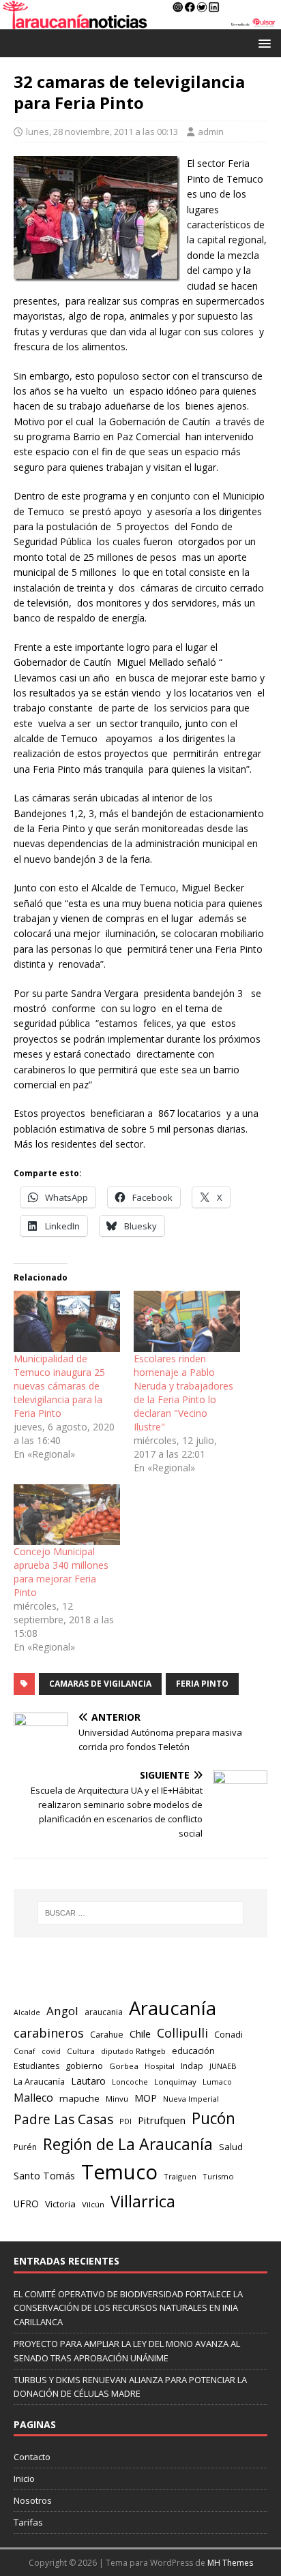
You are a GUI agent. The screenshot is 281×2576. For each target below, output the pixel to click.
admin (211, 132)
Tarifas (28, 2522)
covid (51, 2051)
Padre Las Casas (63, 2119)
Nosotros (33, 2500)
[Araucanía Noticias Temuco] (140, 21)
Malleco (33, 2098)
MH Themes (230, 2563)
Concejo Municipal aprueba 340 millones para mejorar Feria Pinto (61, 1572)
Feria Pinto (202, 1684)
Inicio (24, 2479)
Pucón (213, 2118)
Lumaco (217, 2082)
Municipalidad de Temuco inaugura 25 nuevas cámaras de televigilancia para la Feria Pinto (59, 1386)
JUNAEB (223, 2066)
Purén (25, 2147)
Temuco (119, 2172)
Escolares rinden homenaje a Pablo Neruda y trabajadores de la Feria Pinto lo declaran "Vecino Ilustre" (183, 1393)
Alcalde (27, 2012)
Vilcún (93, 2204)
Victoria (60, 2204)
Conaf (25, 2051)
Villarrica (143, 2201)
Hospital (160, 2066)
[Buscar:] (141, 1913)
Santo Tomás (44, 2176)
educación (193, 2051)
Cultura (81, 2051)
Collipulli (182, 2033)
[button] (262, 43)
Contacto (32, 2457)
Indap (192, 2066)
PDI (125, 2121)
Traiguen (180, 2176)
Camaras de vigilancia (100, 1684)
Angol (62, 2011)
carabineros (49, 2033)
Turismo (218, 2176)
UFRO (26, 2204)
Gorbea (124, 2066)
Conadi (228, 2034)
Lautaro (88, 2081)
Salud (231, 2147)
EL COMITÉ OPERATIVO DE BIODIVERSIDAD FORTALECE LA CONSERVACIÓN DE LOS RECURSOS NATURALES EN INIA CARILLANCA (128, 2308)
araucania (104, 2012)
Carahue (107, 2035)
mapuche (79, 2098)
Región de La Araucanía (128, 2144)
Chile (140, 2034)
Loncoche (130, 2082)
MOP (146, 2098)
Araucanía (173, 2008)
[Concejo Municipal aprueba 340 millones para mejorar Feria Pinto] (67, 1515)
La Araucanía (39, 2082)
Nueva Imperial (191, 2099)
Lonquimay (175, 2082)
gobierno (84, 2066)
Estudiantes (36, 2066)
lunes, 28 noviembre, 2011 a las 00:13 (102, 132)
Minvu (117, 2099)
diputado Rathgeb (133, 2051)
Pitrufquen (162, 2120)
